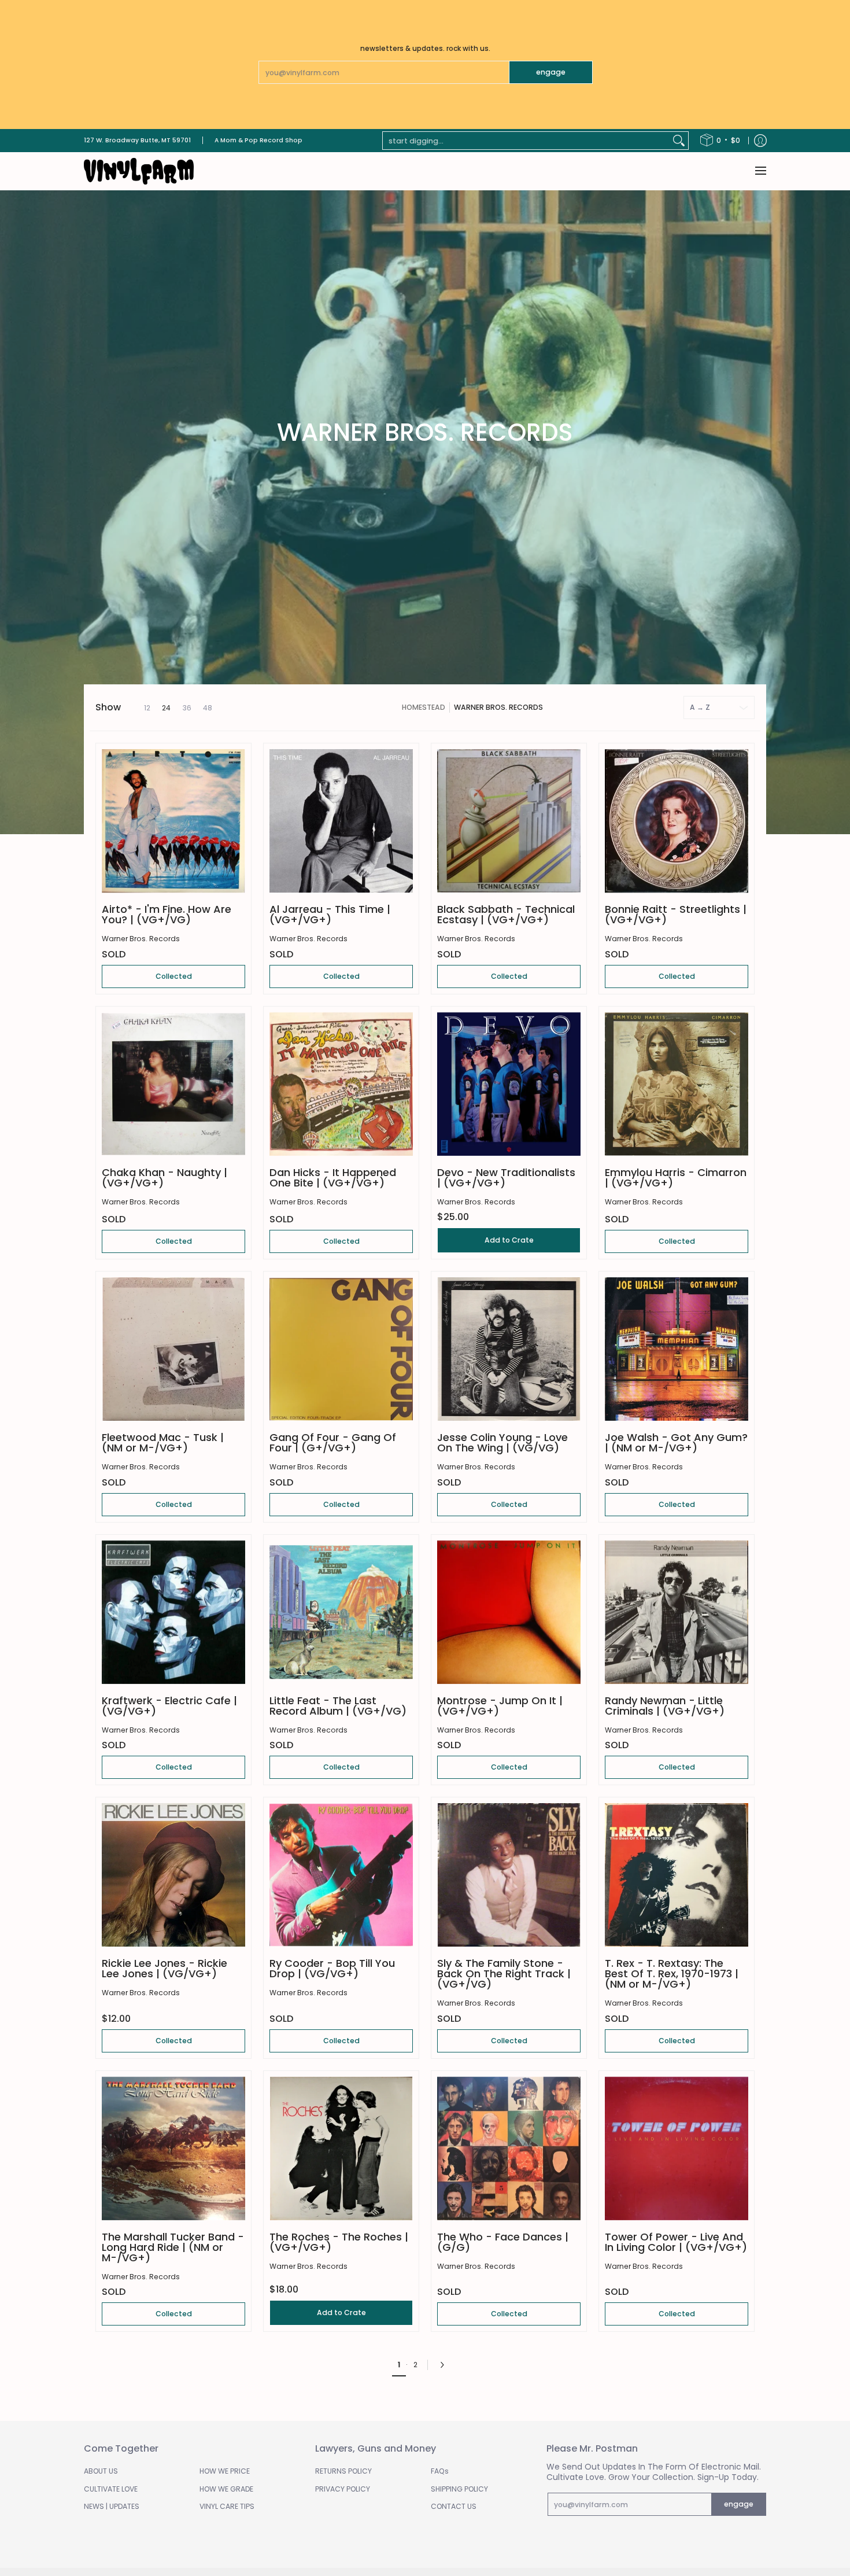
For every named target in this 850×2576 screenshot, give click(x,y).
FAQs (440, 2471)
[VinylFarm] (139, 171)
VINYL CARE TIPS (227, 2506)
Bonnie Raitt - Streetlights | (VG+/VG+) (676, 914)
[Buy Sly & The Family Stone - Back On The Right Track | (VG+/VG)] (509, 1875)
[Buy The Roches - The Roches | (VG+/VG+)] (341, 2148)
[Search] (679, 141)
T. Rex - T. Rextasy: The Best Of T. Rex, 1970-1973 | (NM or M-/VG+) (672, 1974)
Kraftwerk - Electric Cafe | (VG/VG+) (169, 1706)
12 (147, 708)
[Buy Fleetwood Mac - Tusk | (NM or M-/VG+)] (173, 1349)
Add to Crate (509, 1240)
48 (208, 708)
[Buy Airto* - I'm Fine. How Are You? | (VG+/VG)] (173, 821)
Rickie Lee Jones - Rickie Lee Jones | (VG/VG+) (165, 1968)
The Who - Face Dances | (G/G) (503, 2242)
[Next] (445, 2365)
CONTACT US (454, 2506)
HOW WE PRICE (225, 2471)
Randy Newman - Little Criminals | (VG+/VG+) (665, 1706)
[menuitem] (720, 141)
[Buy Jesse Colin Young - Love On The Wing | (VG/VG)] (509, 1349)
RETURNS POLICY (343, 2471)
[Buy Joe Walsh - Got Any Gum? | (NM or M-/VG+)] (677, 1349)
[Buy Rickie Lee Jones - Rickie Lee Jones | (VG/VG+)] (173, 1875)
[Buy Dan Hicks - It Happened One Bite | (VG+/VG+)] (341, 1084)
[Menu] (760, 171)
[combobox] (526, 141)
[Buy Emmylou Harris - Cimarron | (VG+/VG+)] (677, 1084)
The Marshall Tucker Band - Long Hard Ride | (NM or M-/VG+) (173, 2247)
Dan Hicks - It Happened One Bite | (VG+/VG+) (333, 1178)
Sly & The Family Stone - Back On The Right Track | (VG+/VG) (504, 1974)
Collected (174, 976)
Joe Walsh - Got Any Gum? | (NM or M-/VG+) (676, 1442)
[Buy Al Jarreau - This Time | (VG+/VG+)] (341, 821)
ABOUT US (101, 2471)
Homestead (424, 707)
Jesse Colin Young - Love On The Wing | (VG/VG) (502, 1442)
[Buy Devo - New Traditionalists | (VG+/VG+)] (509, 1084)
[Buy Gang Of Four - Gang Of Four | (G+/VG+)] (341, 1349)
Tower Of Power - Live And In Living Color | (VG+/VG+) (676, 2242)
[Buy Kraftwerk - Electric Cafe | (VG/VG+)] (173, 1612)
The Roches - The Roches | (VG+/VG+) (339, 2242)
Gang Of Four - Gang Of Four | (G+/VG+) (333, 1442)
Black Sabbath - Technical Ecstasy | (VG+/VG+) (506, 914)
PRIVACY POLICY (343, 2489)
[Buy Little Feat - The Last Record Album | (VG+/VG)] (341, 1612)
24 (166, 708)
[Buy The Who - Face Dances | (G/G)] (509, 2148)
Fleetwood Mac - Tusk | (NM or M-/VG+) (163, 1442)
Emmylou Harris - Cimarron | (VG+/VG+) (676, 1178)
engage (551, 72)
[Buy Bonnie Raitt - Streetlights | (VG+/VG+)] (677, 821)
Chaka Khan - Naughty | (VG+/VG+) (165, 1178)
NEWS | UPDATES (112, 2506)
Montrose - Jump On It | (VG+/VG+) (500, 1706)
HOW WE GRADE (226, 2489)
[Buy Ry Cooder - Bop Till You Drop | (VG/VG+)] (341, 1875)
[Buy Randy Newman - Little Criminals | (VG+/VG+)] (677, 1612)
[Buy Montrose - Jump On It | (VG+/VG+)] (509, 1612)
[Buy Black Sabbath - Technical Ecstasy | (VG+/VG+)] (509, 821)
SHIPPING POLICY (459, 2489)
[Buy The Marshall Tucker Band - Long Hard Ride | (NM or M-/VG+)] (173, 2148)
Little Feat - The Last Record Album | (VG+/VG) (338, 1706)
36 (187, 708)
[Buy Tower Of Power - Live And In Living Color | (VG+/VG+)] (677, 2148)
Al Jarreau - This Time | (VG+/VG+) (330, 914)
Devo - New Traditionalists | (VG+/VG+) (506, 1178)
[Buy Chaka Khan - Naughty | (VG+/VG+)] (173, 1084)
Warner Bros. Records (498, 707)
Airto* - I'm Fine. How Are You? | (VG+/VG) (167, 914)
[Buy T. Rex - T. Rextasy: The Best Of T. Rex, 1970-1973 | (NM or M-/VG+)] (677, 1875)
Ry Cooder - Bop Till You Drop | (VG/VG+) (332, 1968)
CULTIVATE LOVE (111, 2489)
